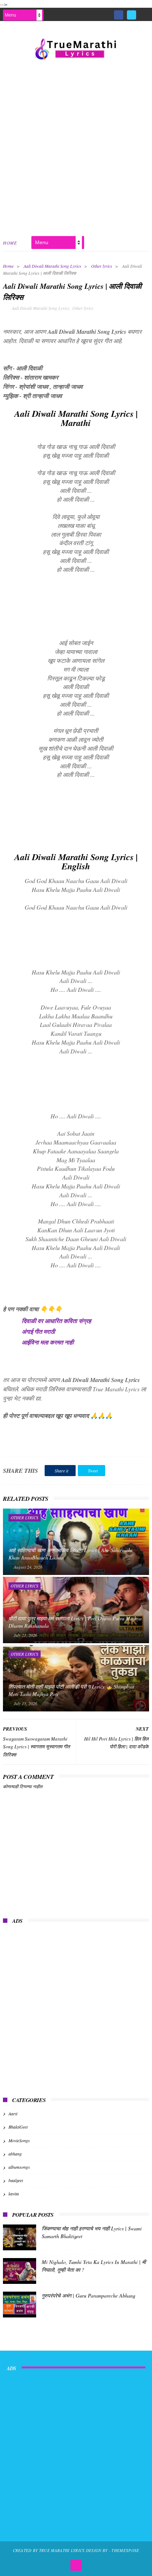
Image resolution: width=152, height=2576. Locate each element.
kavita (14, 2194)
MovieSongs (19, 2140)
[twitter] (132, 15)
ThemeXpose (125, 2550)
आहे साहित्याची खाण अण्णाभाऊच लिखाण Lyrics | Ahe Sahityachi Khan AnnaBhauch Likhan (70, 1554)
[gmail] (144, 12)
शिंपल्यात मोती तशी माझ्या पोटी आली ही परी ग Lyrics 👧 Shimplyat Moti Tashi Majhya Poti (71, 1690)
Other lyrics (102, 266)
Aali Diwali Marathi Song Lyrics (52, 266)
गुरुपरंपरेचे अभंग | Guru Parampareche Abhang (89, 2295)
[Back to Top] (76, 2565)
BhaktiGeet (18, 2127)
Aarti (13, 2113)
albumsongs (19, 2167)
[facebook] (119, 15)
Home (10, 243)
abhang (15, 2154)
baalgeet (16, 2180)
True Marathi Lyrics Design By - (75, 2550)
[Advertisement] (76, 146)
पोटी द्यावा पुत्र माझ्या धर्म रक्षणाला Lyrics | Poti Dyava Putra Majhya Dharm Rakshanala (75, 1622)
